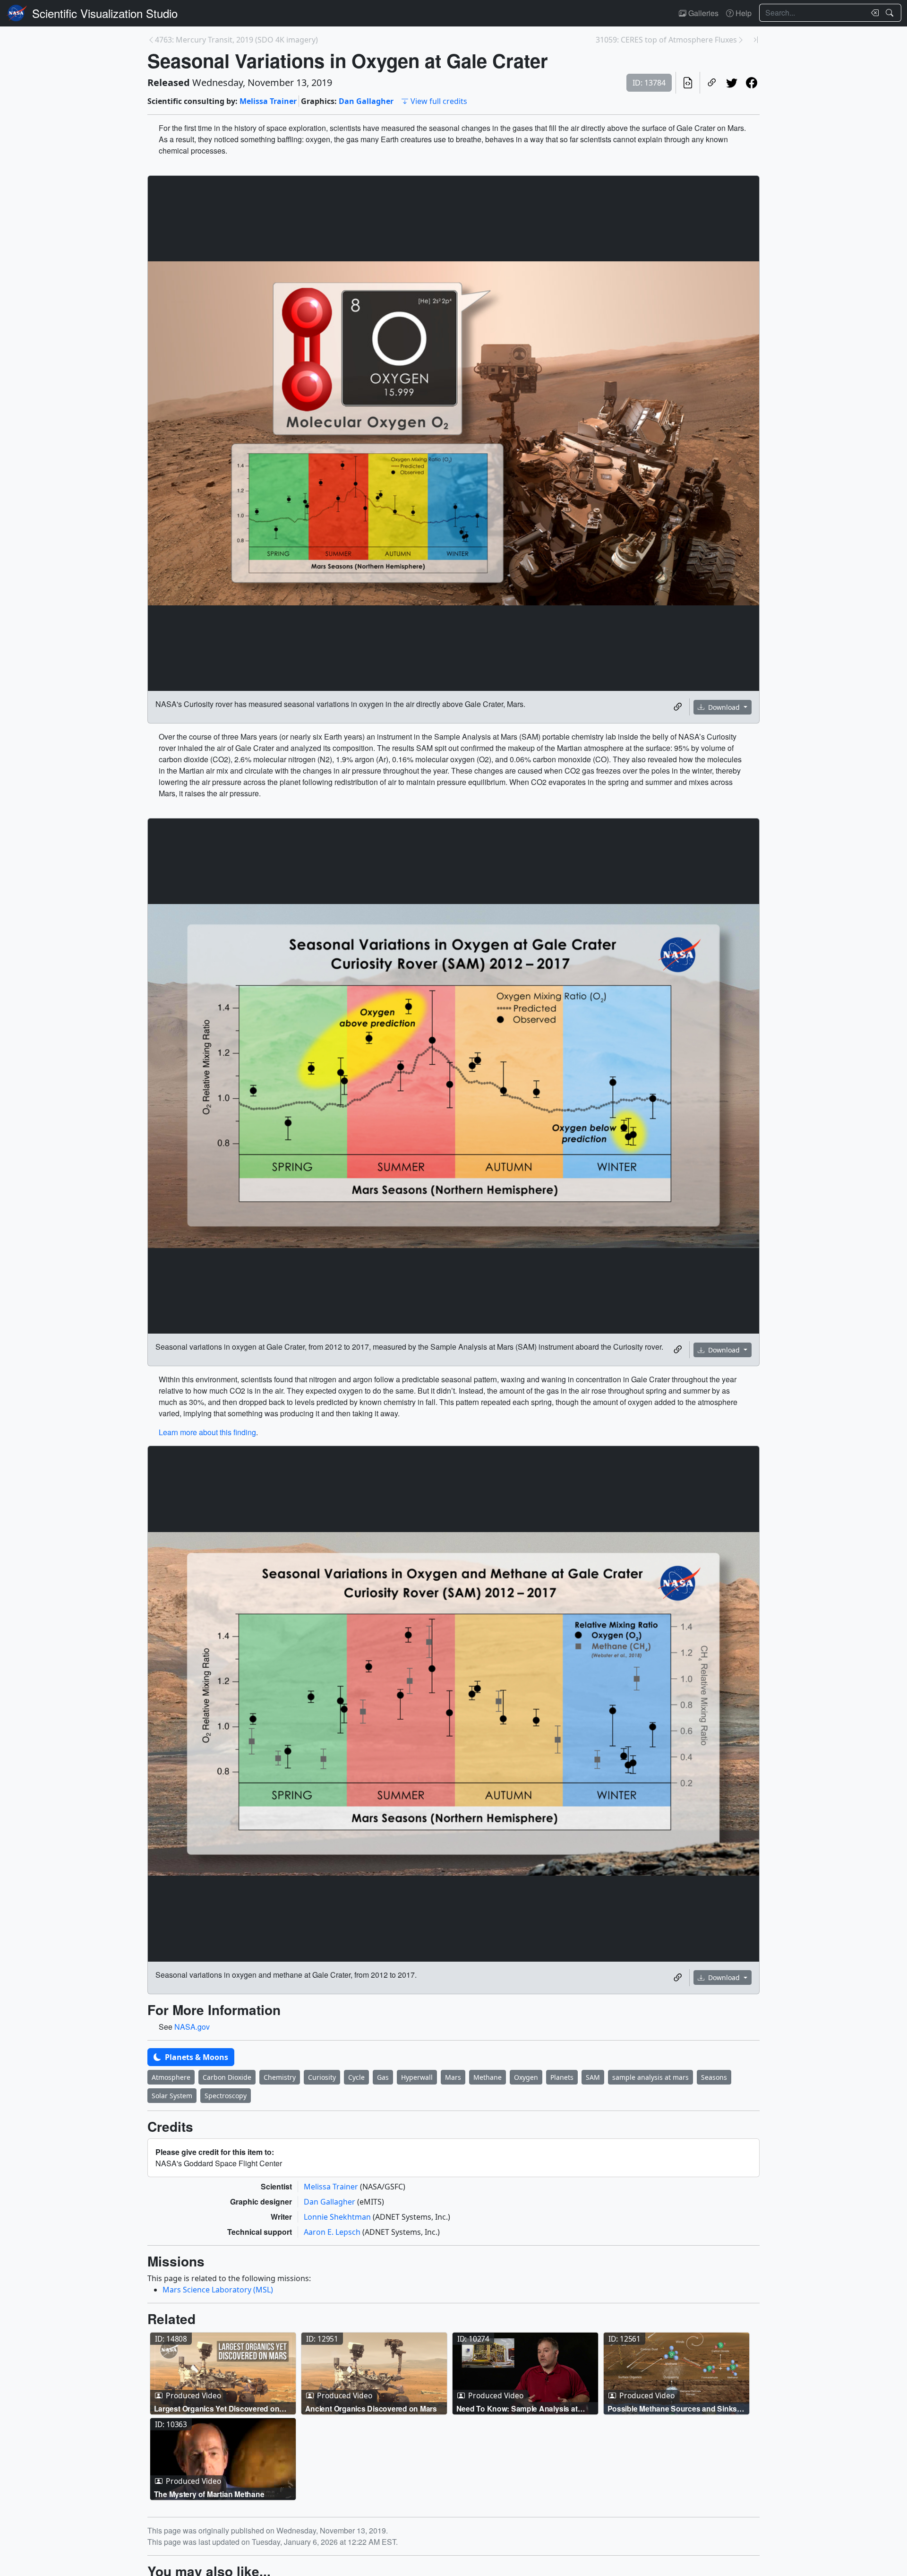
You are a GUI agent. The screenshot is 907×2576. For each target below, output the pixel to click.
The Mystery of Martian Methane (209, 2494)
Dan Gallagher (366, 101)
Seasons (714, 2077)
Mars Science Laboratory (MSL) (218, 2290)
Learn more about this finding (207, 1432)
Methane (488, 2077)
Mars (453, 2077)
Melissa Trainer (268, 101)
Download (724, 707)
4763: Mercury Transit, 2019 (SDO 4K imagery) (236, 40)
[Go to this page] (223, 2374)
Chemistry (280, 2077)
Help (743, 13)
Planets (562, 2077)
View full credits (439, 101)
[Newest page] (756, 40)
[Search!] (891, 13)
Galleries (702, 13)
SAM (593, 2077)
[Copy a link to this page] (712, 83)
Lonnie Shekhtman (338, 2217)
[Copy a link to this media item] (678, 707)
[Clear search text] (873, 13)
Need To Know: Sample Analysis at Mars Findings (517, 2408)
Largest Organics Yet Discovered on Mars (217, 2408)
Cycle (356, 2077)
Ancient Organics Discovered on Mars (371, 2408)
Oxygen (526, 2077)
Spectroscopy (226, 2096)
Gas (383, 2077)
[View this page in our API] (688, 83)
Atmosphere (171, 2077)
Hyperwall (417, 2077)
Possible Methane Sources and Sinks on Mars (672, 2408)
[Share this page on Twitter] (732, 83)
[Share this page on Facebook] (752, 83)
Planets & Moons (196, 2057)
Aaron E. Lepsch (333, 2232)
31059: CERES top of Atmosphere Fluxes (666, 40)
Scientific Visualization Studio (105, 13)
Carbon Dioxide (227, 2077)
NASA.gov (192, 2027)
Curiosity (322, 2077)
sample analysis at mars (650, 2077)
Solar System (172, 2096)
